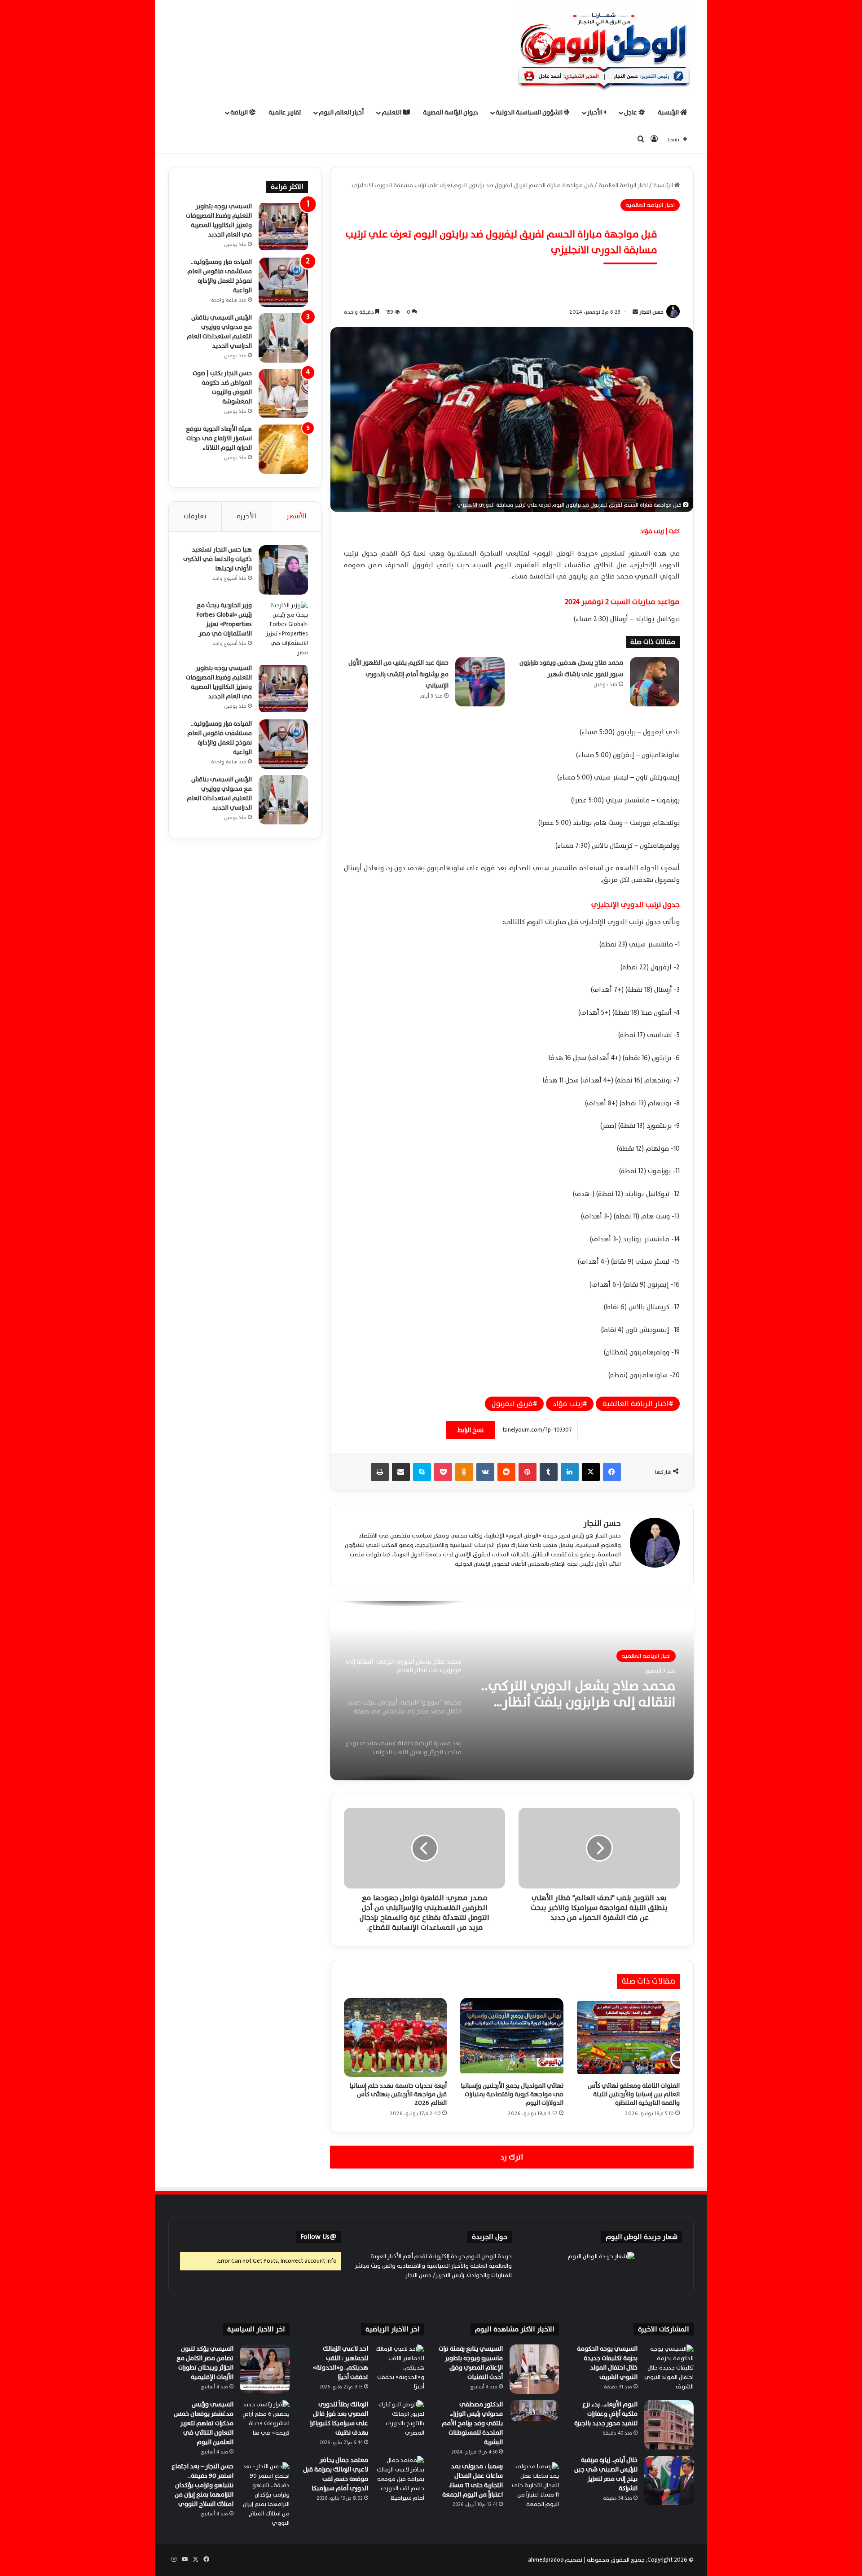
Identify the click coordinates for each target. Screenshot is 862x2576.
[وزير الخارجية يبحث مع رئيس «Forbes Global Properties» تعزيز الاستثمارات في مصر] (283, 629)
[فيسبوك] (612, 1472)
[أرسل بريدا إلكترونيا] (635, 312)
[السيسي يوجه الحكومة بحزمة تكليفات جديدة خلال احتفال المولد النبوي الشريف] (669, 2369)
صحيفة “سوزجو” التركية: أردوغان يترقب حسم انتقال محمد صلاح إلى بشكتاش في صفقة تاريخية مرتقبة (578, 1694)
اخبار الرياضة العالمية (623, 185)
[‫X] (591, 1472)
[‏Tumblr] (549, 1472)
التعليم (392, 112)
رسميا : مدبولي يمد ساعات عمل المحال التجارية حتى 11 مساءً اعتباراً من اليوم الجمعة (473, 2480)
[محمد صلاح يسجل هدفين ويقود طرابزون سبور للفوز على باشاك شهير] (655, 682)
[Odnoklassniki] (464, 1472)
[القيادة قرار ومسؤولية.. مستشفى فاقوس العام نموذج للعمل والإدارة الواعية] (283, 282)
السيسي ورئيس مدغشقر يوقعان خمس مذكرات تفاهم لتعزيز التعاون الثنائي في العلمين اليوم (204, 2423)
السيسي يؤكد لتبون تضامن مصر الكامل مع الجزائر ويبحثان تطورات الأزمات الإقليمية (205, 2363)
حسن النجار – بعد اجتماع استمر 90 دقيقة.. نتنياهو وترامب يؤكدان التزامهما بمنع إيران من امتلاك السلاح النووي (202, 2485)
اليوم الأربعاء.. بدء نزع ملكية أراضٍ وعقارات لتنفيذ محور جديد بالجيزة (606, 2414)
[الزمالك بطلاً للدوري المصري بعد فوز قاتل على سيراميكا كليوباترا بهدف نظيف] (400, 2425)
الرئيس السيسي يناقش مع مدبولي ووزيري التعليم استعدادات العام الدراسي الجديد (219, 332)
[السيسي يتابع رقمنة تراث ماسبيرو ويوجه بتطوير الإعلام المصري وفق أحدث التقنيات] (534, 2369)
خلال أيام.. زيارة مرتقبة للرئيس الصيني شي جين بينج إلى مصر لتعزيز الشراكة (606, 2474)
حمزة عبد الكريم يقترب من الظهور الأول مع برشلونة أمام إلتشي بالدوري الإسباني (398, 674)
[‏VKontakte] (485, 1472)
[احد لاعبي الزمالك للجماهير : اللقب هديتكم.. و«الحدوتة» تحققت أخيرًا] (400, 2369)
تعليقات (195, 516)
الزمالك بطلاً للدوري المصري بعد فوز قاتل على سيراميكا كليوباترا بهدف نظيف (339, 2418)
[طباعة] (380, 1472)
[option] (512, 1691)
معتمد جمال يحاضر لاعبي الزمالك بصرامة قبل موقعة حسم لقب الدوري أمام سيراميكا (336, 2474)
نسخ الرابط (471, 1430)
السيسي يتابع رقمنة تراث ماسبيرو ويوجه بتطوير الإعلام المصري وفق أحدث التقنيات (471, 2363)
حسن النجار (651, 312)
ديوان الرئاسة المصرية (451, 112)
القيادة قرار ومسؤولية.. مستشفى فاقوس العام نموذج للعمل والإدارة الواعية (220, 276)
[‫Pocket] (443, 1472)
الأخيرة (246, 516)
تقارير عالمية (285, 112)
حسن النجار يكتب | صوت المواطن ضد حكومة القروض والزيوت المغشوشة (222, 387)
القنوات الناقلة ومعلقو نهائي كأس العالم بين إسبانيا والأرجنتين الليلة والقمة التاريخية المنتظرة (634, 2094)
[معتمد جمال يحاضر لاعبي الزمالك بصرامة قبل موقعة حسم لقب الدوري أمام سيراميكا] (400, 2480)
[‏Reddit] (506, 1472)
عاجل (631, 112)
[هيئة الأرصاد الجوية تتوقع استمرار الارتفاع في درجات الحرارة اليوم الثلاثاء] (283, 449)
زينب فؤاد (568, 1404)
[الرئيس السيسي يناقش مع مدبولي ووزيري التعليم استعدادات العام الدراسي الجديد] (283, 338)
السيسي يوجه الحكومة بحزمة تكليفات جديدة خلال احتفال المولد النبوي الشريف (607, 2363)
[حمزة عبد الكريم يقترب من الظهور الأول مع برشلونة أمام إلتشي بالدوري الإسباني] (480, 682)
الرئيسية (669, 112)
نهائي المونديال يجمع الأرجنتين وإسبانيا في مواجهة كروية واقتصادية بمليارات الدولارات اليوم (512, 2094)
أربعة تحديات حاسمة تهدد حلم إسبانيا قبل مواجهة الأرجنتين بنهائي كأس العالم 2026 (398, 2094)
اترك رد (512, 2157)
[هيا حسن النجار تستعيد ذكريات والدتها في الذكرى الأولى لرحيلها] (283, 570)
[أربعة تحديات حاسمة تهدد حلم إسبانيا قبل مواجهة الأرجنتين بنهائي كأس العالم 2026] (395, 2037)
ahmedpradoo (546, 2560)
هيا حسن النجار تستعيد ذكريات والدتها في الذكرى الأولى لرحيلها (218, 559)
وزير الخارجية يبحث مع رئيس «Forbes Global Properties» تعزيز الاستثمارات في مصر (224, 619)
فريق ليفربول (512, 1404)
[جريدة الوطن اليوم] (604, 49)
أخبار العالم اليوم (341, 112)
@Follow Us (319, 2237)
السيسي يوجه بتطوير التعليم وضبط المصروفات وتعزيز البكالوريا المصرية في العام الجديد (219, 220)
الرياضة (240, 112)
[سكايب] (422, 1472)
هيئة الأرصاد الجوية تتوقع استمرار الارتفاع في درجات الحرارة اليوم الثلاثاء (219, 438)
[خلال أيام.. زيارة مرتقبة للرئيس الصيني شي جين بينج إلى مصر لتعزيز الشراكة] (669, 2480)
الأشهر (296, 516)
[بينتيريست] (528, 1472)
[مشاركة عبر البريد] (401, 1472)
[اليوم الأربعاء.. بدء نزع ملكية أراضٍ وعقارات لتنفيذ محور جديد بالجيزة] (669, 2425)
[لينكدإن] (570, 1472)
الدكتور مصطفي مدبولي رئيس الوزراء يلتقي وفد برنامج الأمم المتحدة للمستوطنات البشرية (472, 2423)
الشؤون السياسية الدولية (530, 112)
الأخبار (596, 112)
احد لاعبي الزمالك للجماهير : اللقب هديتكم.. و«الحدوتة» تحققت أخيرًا (341, 2363)
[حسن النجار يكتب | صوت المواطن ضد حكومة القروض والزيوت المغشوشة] (283, 394)
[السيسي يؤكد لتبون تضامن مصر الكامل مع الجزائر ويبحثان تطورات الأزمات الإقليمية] (265, 2369)
